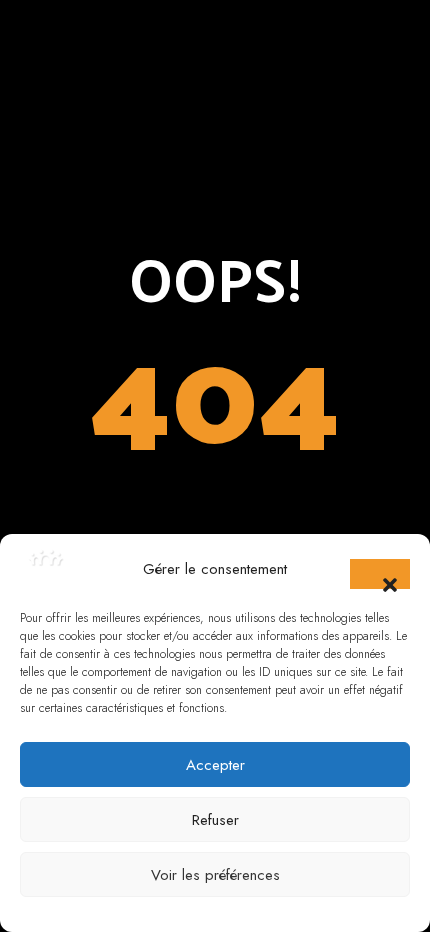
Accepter (215, 765)
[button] (380, 574)
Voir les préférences (215, 875)
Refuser (215, 820)
